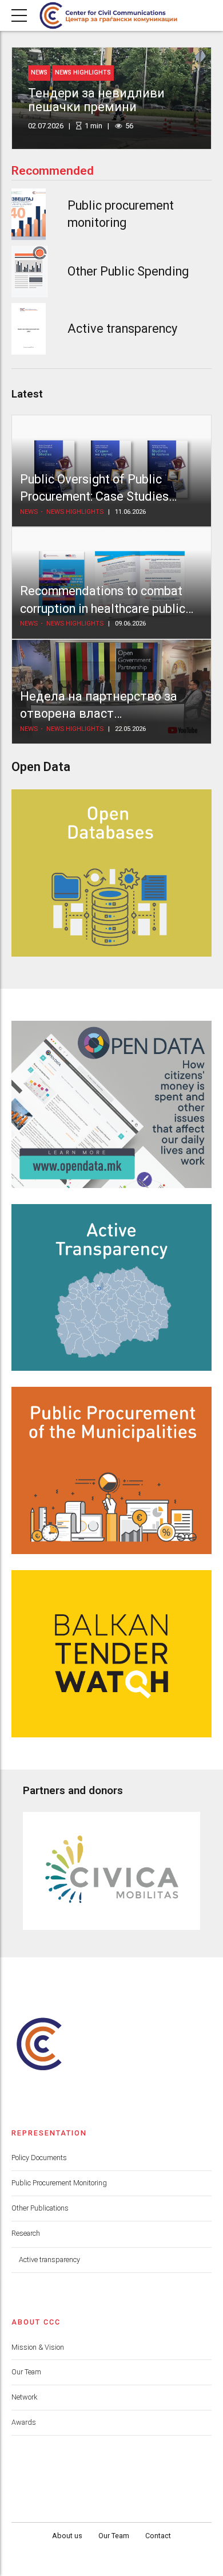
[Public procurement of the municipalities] (111, 1470)
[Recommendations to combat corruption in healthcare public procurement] (111, 583)
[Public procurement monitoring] (29, 214)
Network (24, 2397)
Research (26, 2233)
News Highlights (83, 72)
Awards (24, 2422)
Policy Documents (39, 2158)
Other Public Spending (128, 271)
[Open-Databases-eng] (111, 873)
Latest (27, 394)
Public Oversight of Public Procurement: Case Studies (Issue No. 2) (94, 497)
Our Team (26, 2372)
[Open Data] (111, 1104)
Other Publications (40, 2208)
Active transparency (122, 329)
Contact (158, 2536)
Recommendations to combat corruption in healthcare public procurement (103, 608)
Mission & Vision (38, 2347)
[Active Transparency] (111, 1288)
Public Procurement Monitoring (59, 2183)
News (39, 72)
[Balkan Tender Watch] (111, 1654)
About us (67, 2536)
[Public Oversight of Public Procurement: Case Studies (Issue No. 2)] (111, 471)
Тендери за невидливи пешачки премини (96, 100)
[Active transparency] (29, 329)
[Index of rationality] (29, 272)
